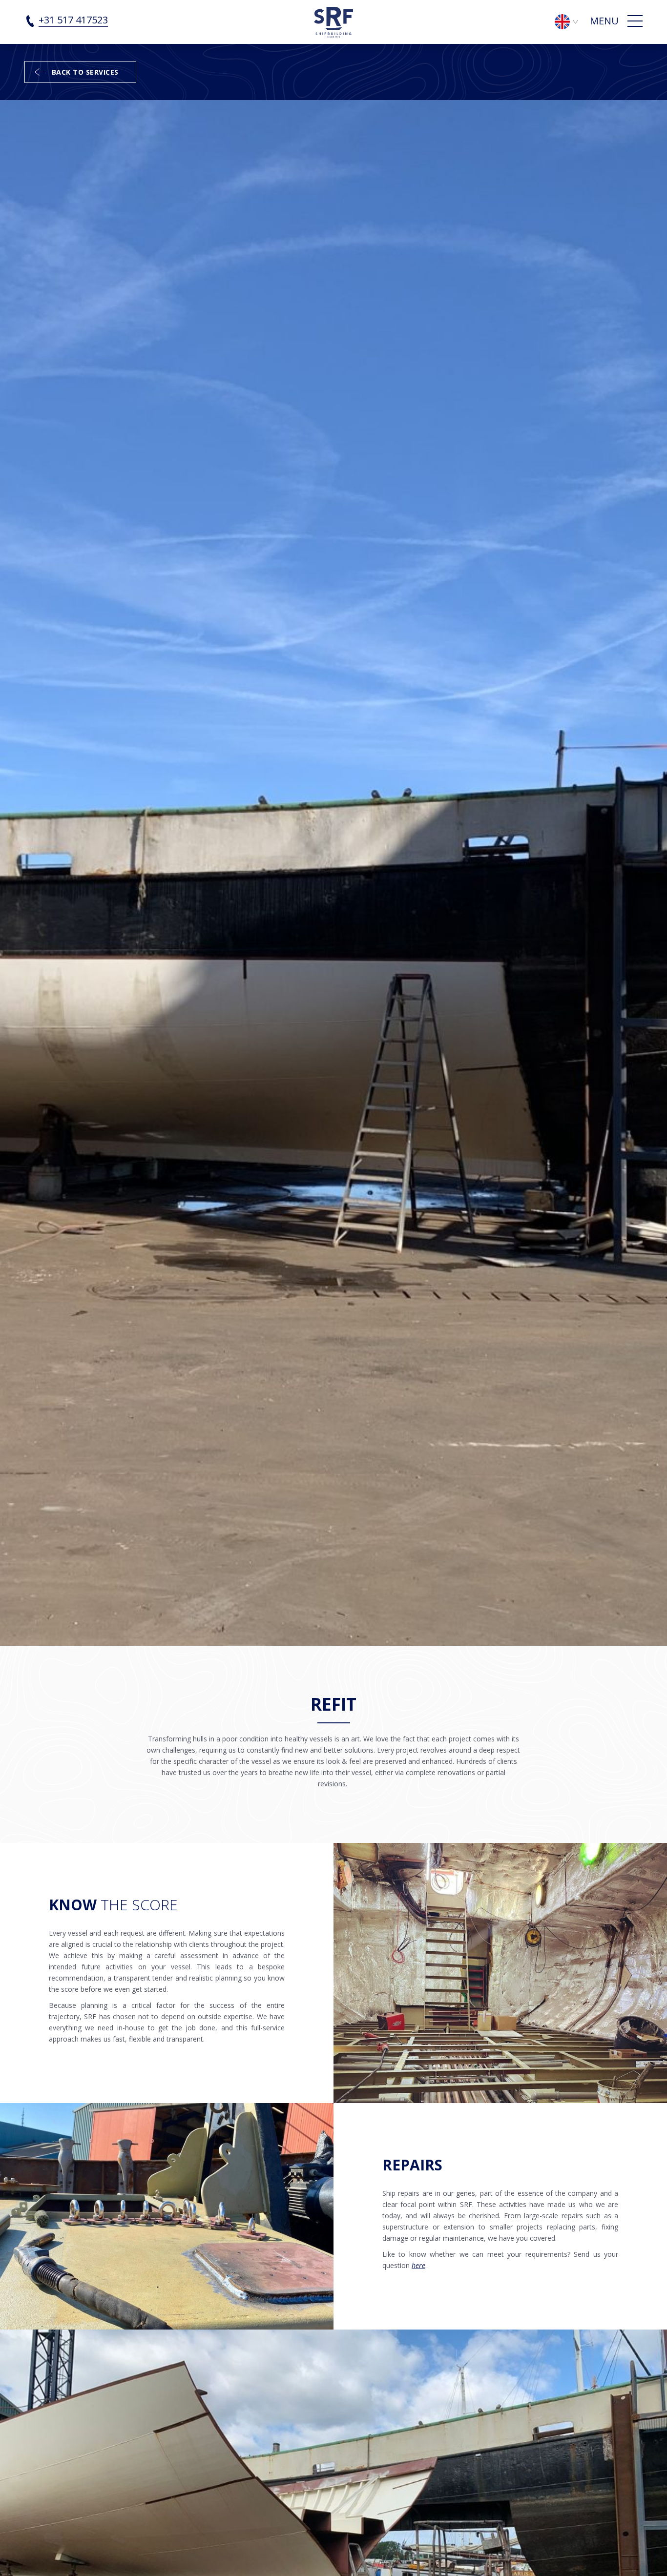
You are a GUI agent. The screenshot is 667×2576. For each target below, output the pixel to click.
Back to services (85, 72)
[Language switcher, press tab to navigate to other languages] (571, 21)
